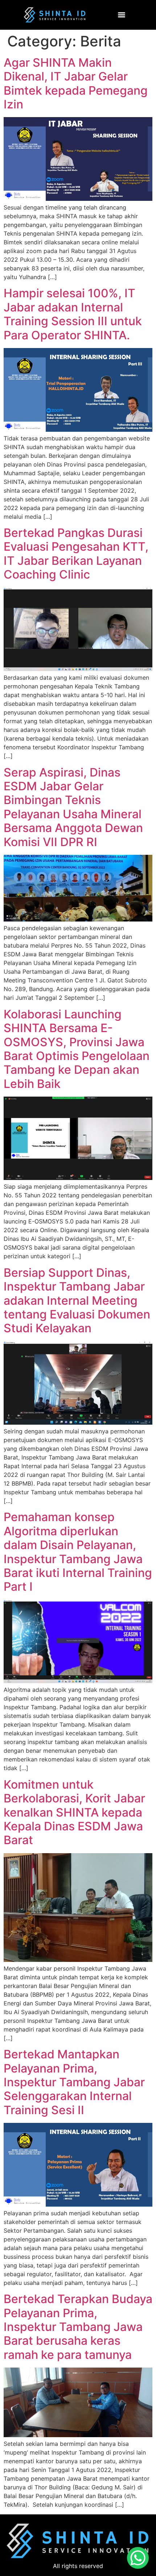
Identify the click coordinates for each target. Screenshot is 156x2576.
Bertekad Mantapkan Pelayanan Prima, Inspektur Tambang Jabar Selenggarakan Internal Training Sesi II (74, 2082)
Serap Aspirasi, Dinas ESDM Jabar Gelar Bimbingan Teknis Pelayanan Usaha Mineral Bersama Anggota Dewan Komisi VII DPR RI (73, 807)
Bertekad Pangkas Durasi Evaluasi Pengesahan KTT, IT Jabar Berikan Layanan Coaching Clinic (76, 554)
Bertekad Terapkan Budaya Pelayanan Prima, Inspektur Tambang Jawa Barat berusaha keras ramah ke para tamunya (78, 2327)
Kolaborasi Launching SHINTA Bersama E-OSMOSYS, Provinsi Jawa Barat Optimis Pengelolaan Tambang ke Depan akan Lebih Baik (77, 1049)
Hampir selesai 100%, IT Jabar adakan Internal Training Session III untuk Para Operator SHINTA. (73, 314)
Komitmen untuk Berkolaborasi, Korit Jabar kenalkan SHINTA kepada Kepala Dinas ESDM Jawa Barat (74, 1812)
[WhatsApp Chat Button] (138, 2558)
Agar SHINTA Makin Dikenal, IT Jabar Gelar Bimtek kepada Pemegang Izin (76, 83)
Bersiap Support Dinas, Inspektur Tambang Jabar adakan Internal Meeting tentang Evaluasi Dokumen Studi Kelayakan (77, 1301)
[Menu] (122, 15)
